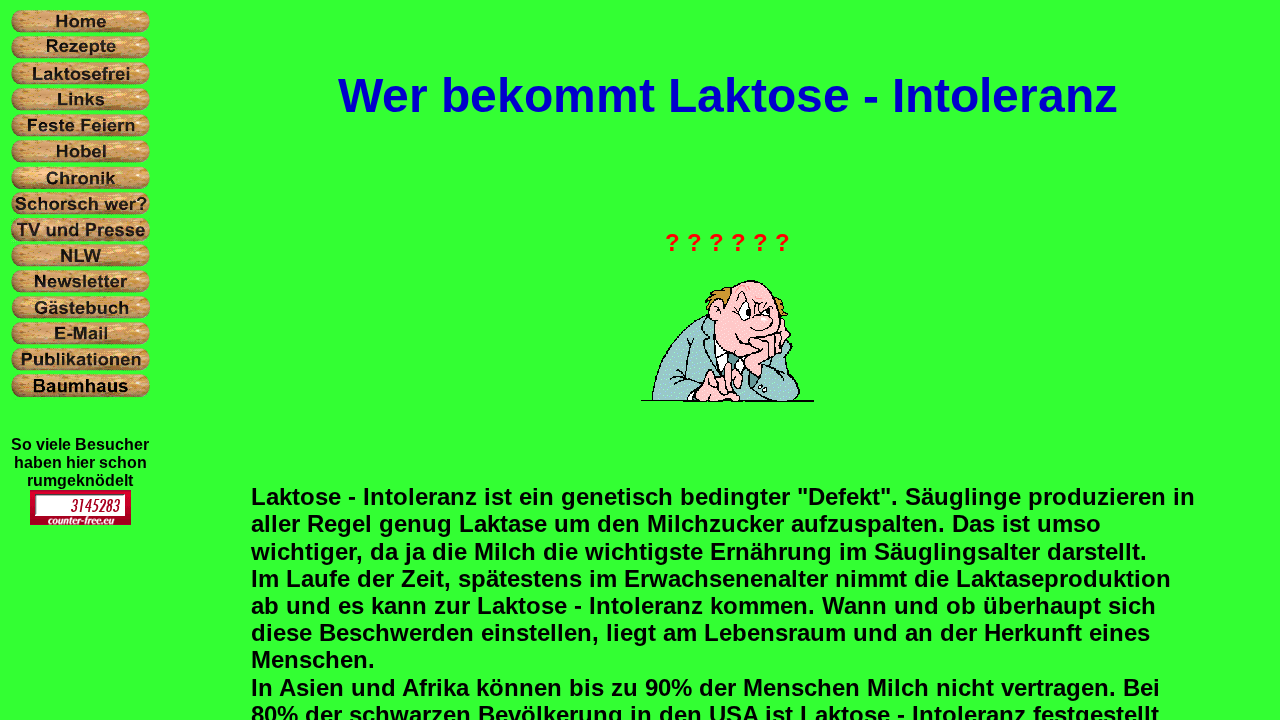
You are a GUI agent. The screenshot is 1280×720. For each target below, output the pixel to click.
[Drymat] (80, 519)
